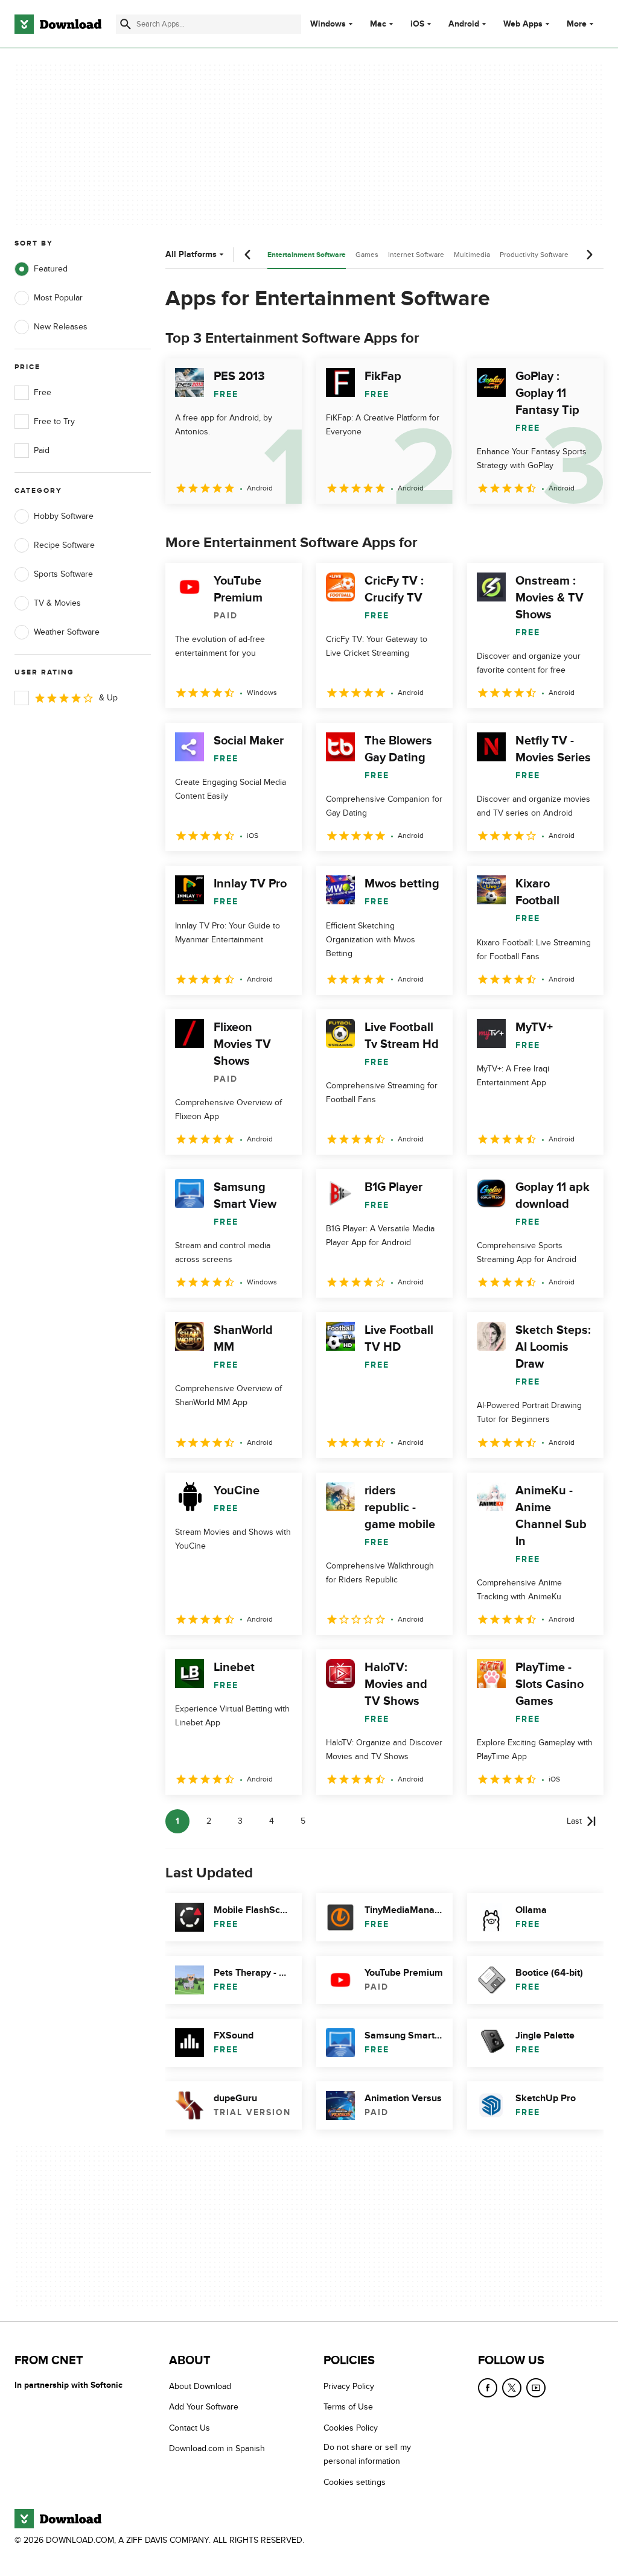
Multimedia (472, 255)
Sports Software (63, 574)
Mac (378, 24)
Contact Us (190, 2427)
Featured (51, 269)
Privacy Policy (349, 2386)
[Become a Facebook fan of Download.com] (488, 2388)
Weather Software (67, 632)
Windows (328, 24)
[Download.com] (58, 24)
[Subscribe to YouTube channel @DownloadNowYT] (536, 2388)
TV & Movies (57, 603)
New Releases (61, 327)
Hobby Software (64, 516)
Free (43, 392)
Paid (42, 450)
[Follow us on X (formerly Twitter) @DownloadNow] (512, 2388)
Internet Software (416, 255)
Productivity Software (534, 255)
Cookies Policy (351, 2427)
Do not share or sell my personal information (367, 2454)
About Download (200, 2386)
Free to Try (54, 421)
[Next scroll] (589, 255)
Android (464, 24)
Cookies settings (355, 2482)
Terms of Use (348, 2407)
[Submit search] (126, 24)
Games (367, 255)
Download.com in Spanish (217, 2448)
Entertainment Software (307, 255)
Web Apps (523, 24)
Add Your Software (204, 2407)
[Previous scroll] (248, 255)
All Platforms (191, 254)
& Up (108, 698)
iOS (417, 24)
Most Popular (58, 298)
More (577, 24)
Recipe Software (64, 545)
